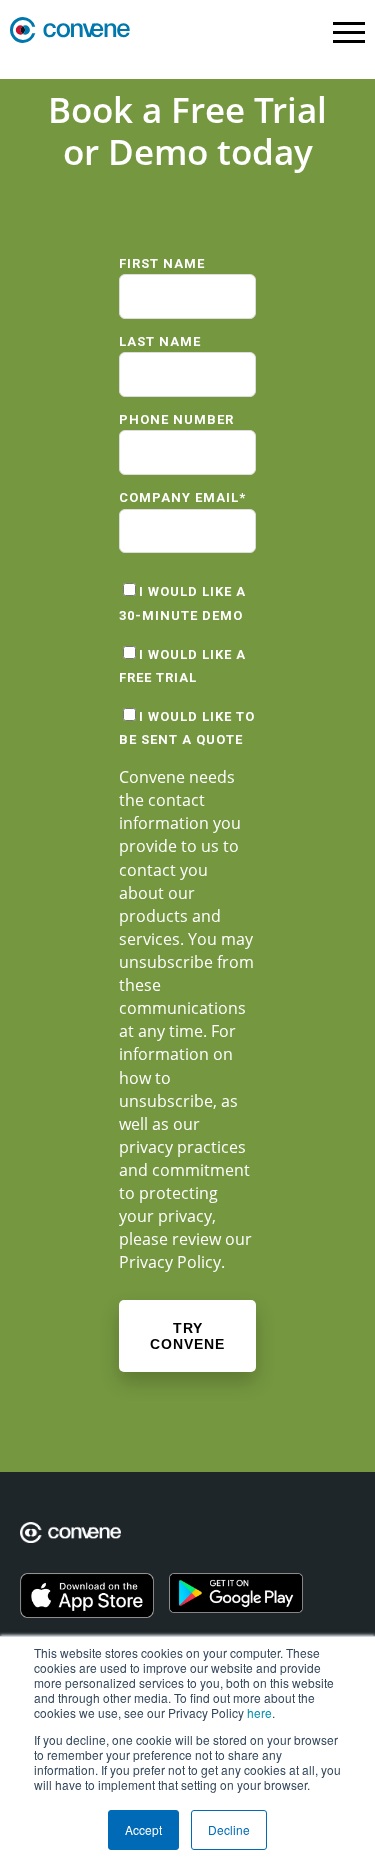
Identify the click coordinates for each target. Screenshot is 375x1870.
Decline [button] (229, 1829)
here (259, 1712)
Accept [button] (143, 1829)
